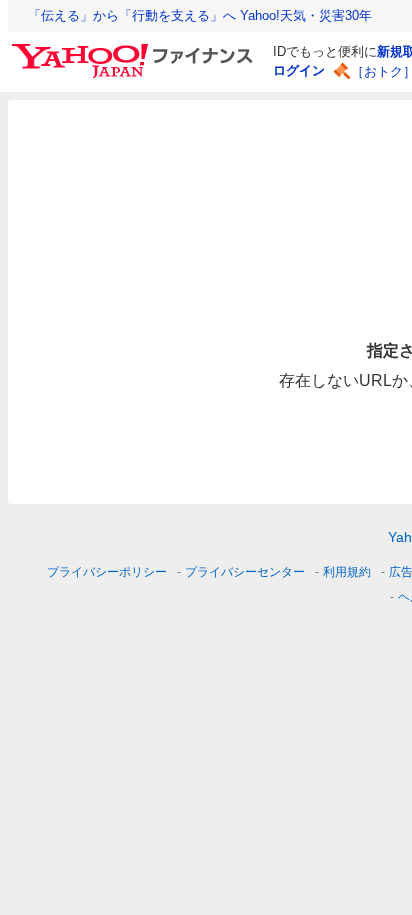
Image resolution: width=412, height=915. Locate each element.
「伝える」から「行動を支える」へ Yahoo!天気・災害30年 (200, 15)
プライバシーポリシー (107, 572)
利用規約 (347, 572)
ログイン (299, 70)
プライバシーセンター (245, 572)
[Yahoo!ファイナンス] (135, 49)
